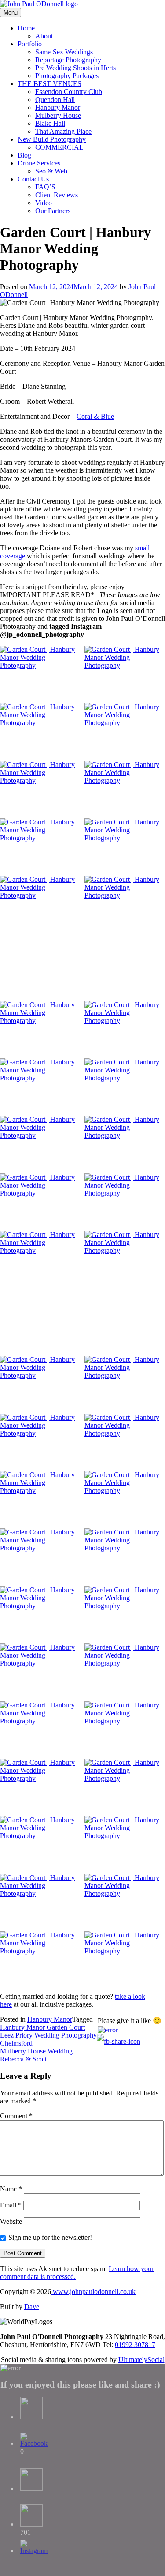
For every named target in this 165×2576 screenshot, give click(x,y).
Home (26, 28)
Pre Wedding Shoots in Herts (75, 68)
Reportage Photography (68, 60)
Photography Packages (67, 76)
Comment (16, 2116)
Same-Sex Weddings (64, 52)
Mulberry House (58, 115)
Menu (11, 13)
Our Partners (53, 211)
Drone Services (39, 163)
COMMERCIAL (59, 147)
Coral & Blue (95, 416)
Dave (32, 2307)
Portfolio (30, 44)
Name (11, 2189)
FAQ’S (45, 187)
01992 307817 (135, 2345)
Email (11, 2205)
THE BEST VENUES (49, 84)
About (44, 36)
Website (11, 2221)
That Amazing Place (63, 131)
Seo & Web (51, 171)
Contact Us (33, 179)
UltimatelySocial (141, 2360)
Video (44, 203)
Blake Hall (50, 123)
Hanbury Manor (58, 107)
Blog (24, 155)
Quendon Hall (55, 100)
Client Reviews (57, 195)
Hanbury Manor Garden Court (42, 2027)
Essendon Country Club (69, 92)
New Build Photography (52, 139)
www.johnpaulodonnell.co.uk (93, 2292)
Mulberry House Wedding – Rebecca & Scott (39, 2055)
